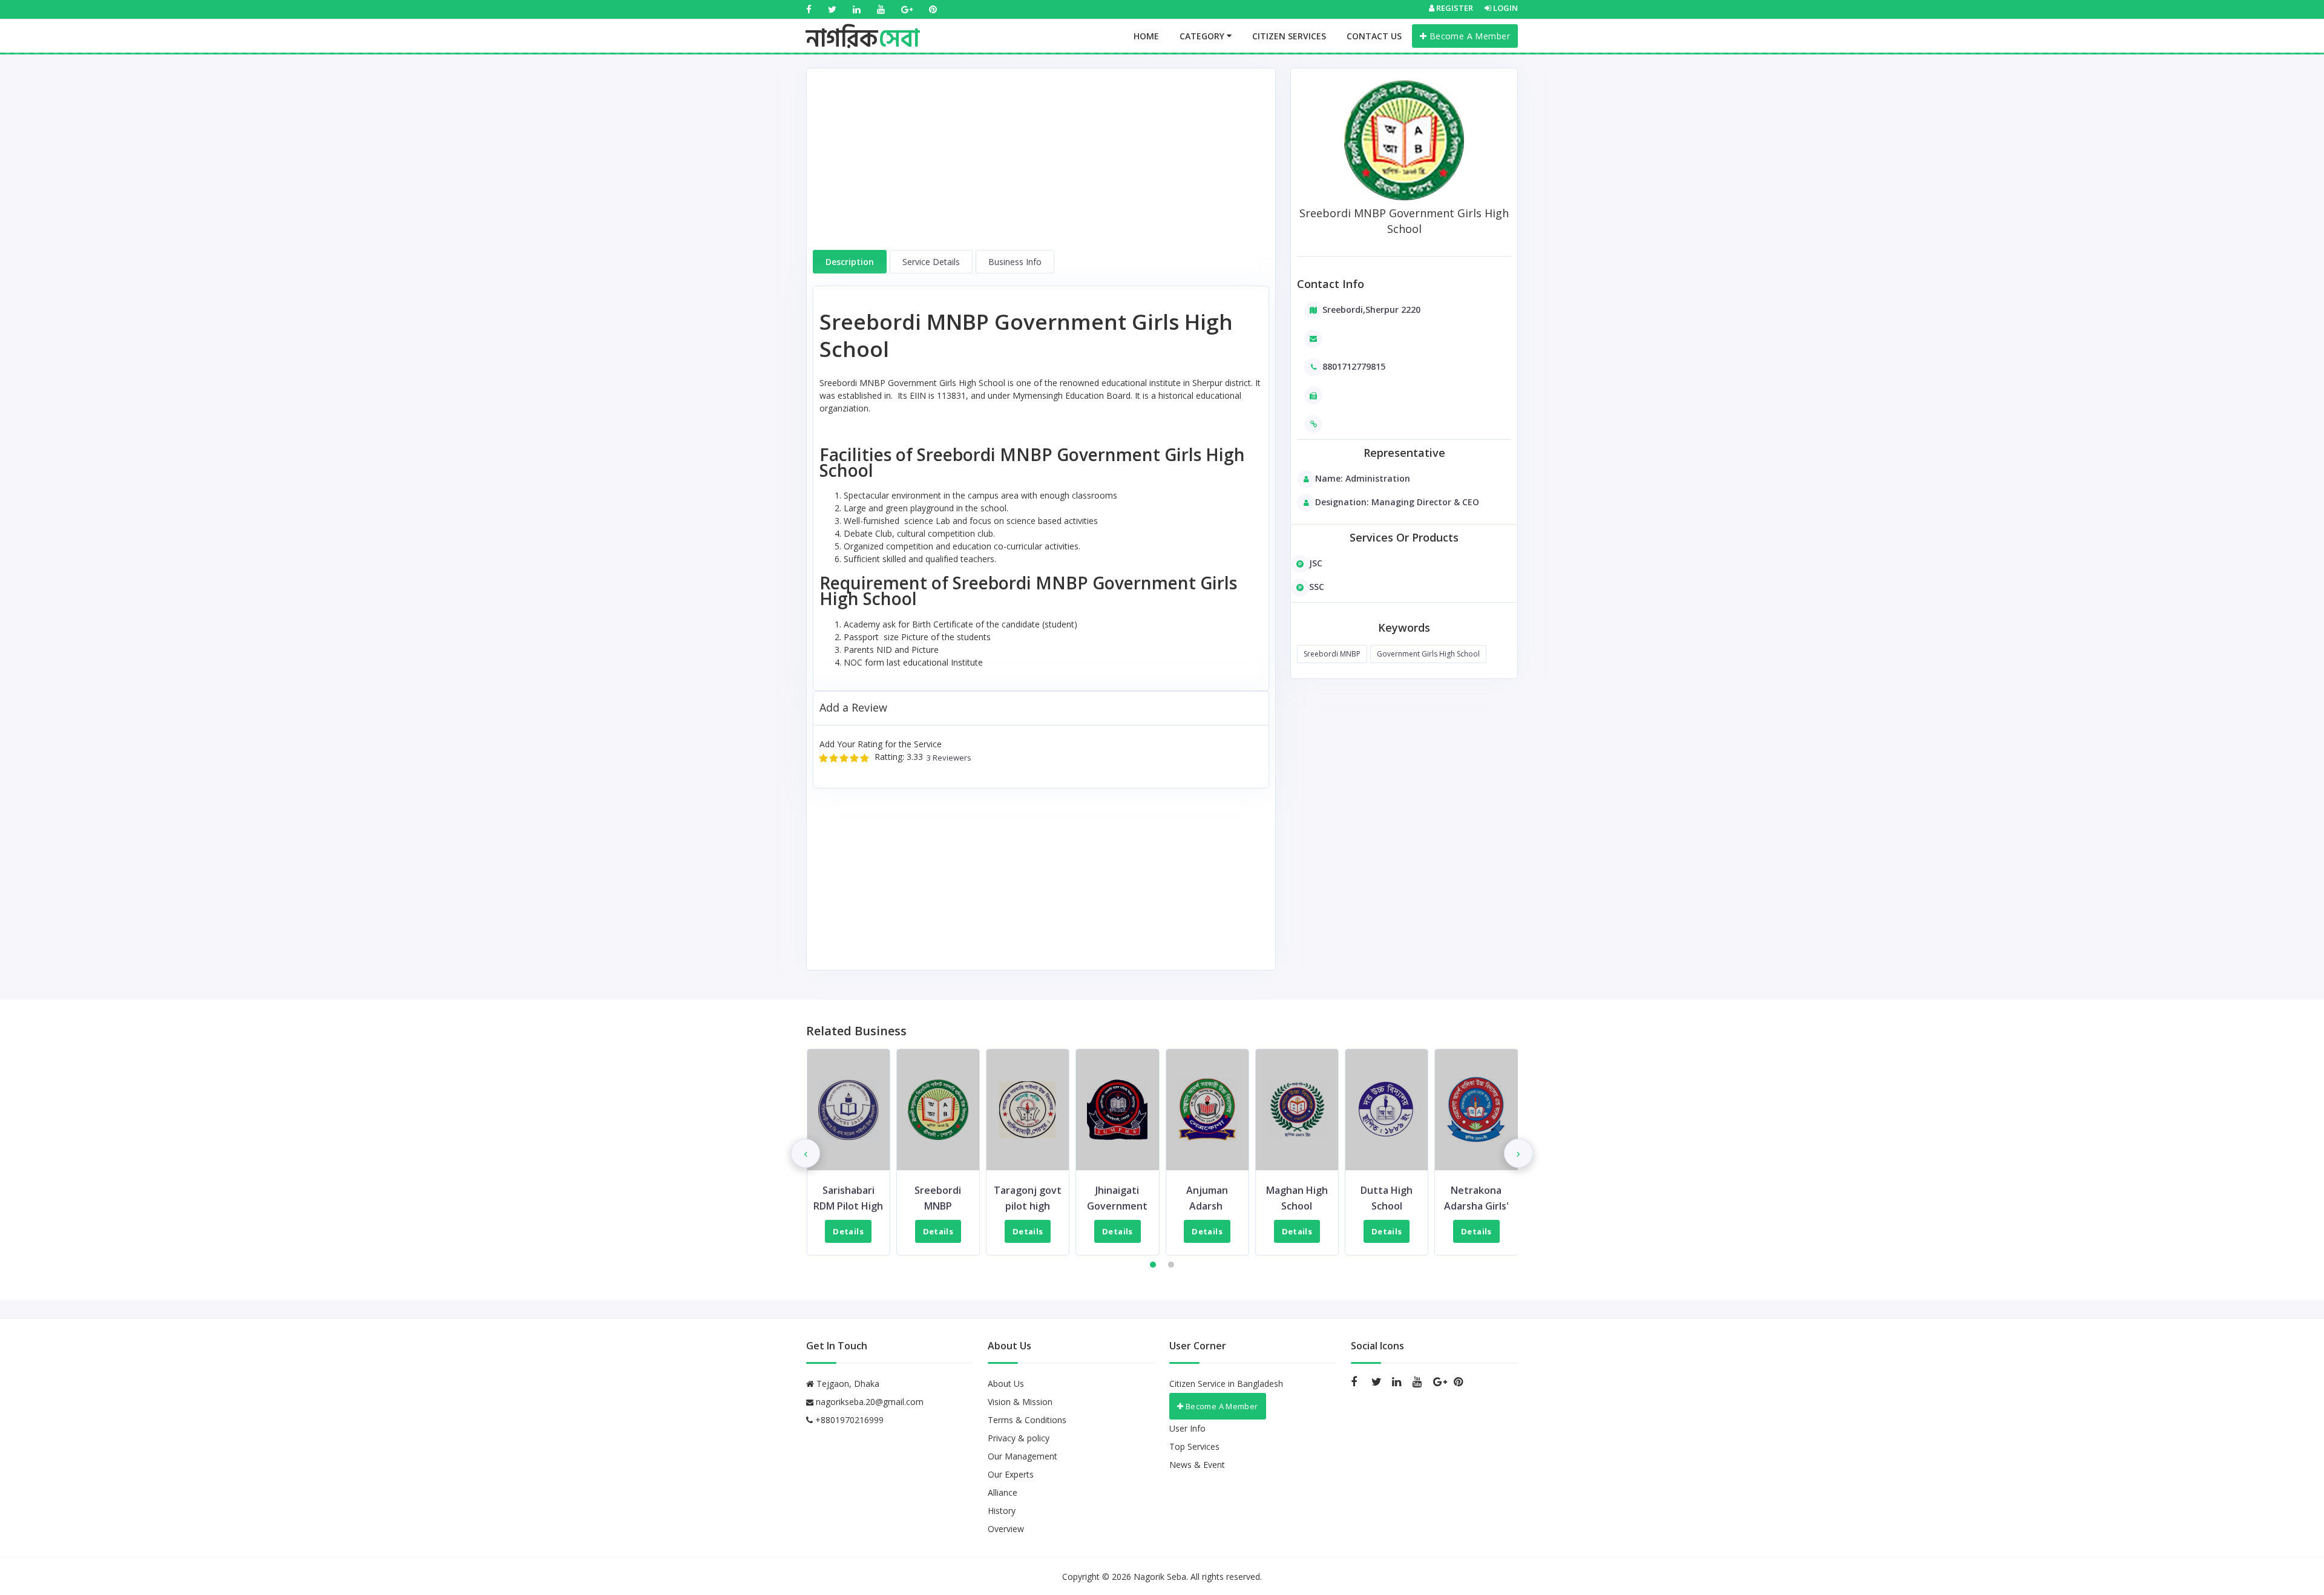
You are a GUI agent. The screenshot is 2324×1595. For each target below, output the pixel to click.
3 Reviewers (947, 758)
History (1002, 1511)
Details (849, 1231)
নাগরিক (863, 27)
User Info (1187, 1428)
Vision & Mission (1020, 1402)
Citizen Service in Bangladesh (1226, 1384)
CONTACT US (1374, 36)
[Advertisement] (1041, 165)
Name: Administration (1363, 478)
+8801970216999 (848, 1420)
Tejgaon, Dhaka (847, 1384)
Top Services (1194, 1446)
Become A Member (1468, 36)
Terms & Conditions (1027, 1420)
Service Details (931, 262)
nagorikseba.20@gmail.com (870, 1402)
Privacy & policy (1019, 1438)
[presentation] (806, 1153)
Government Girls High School (1428, 654)
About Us (1006, 1384)
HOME (1146, 36)
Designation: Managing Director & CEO (1397, 502)
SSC (1317, 587)
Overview (1006, 1529)
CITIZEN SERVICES (1289, 36)
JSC (1316, 563)
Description (850, 262)
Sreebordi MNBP (1332, 654)
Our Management (1022, 1456)
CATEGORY (1203, 36)
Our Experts (1011, 1474)
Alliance (1003, 1492)
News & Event (1197, 1465)
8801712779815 (1354, 366)
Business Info (1015, 262)
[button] (1153, 1265)
